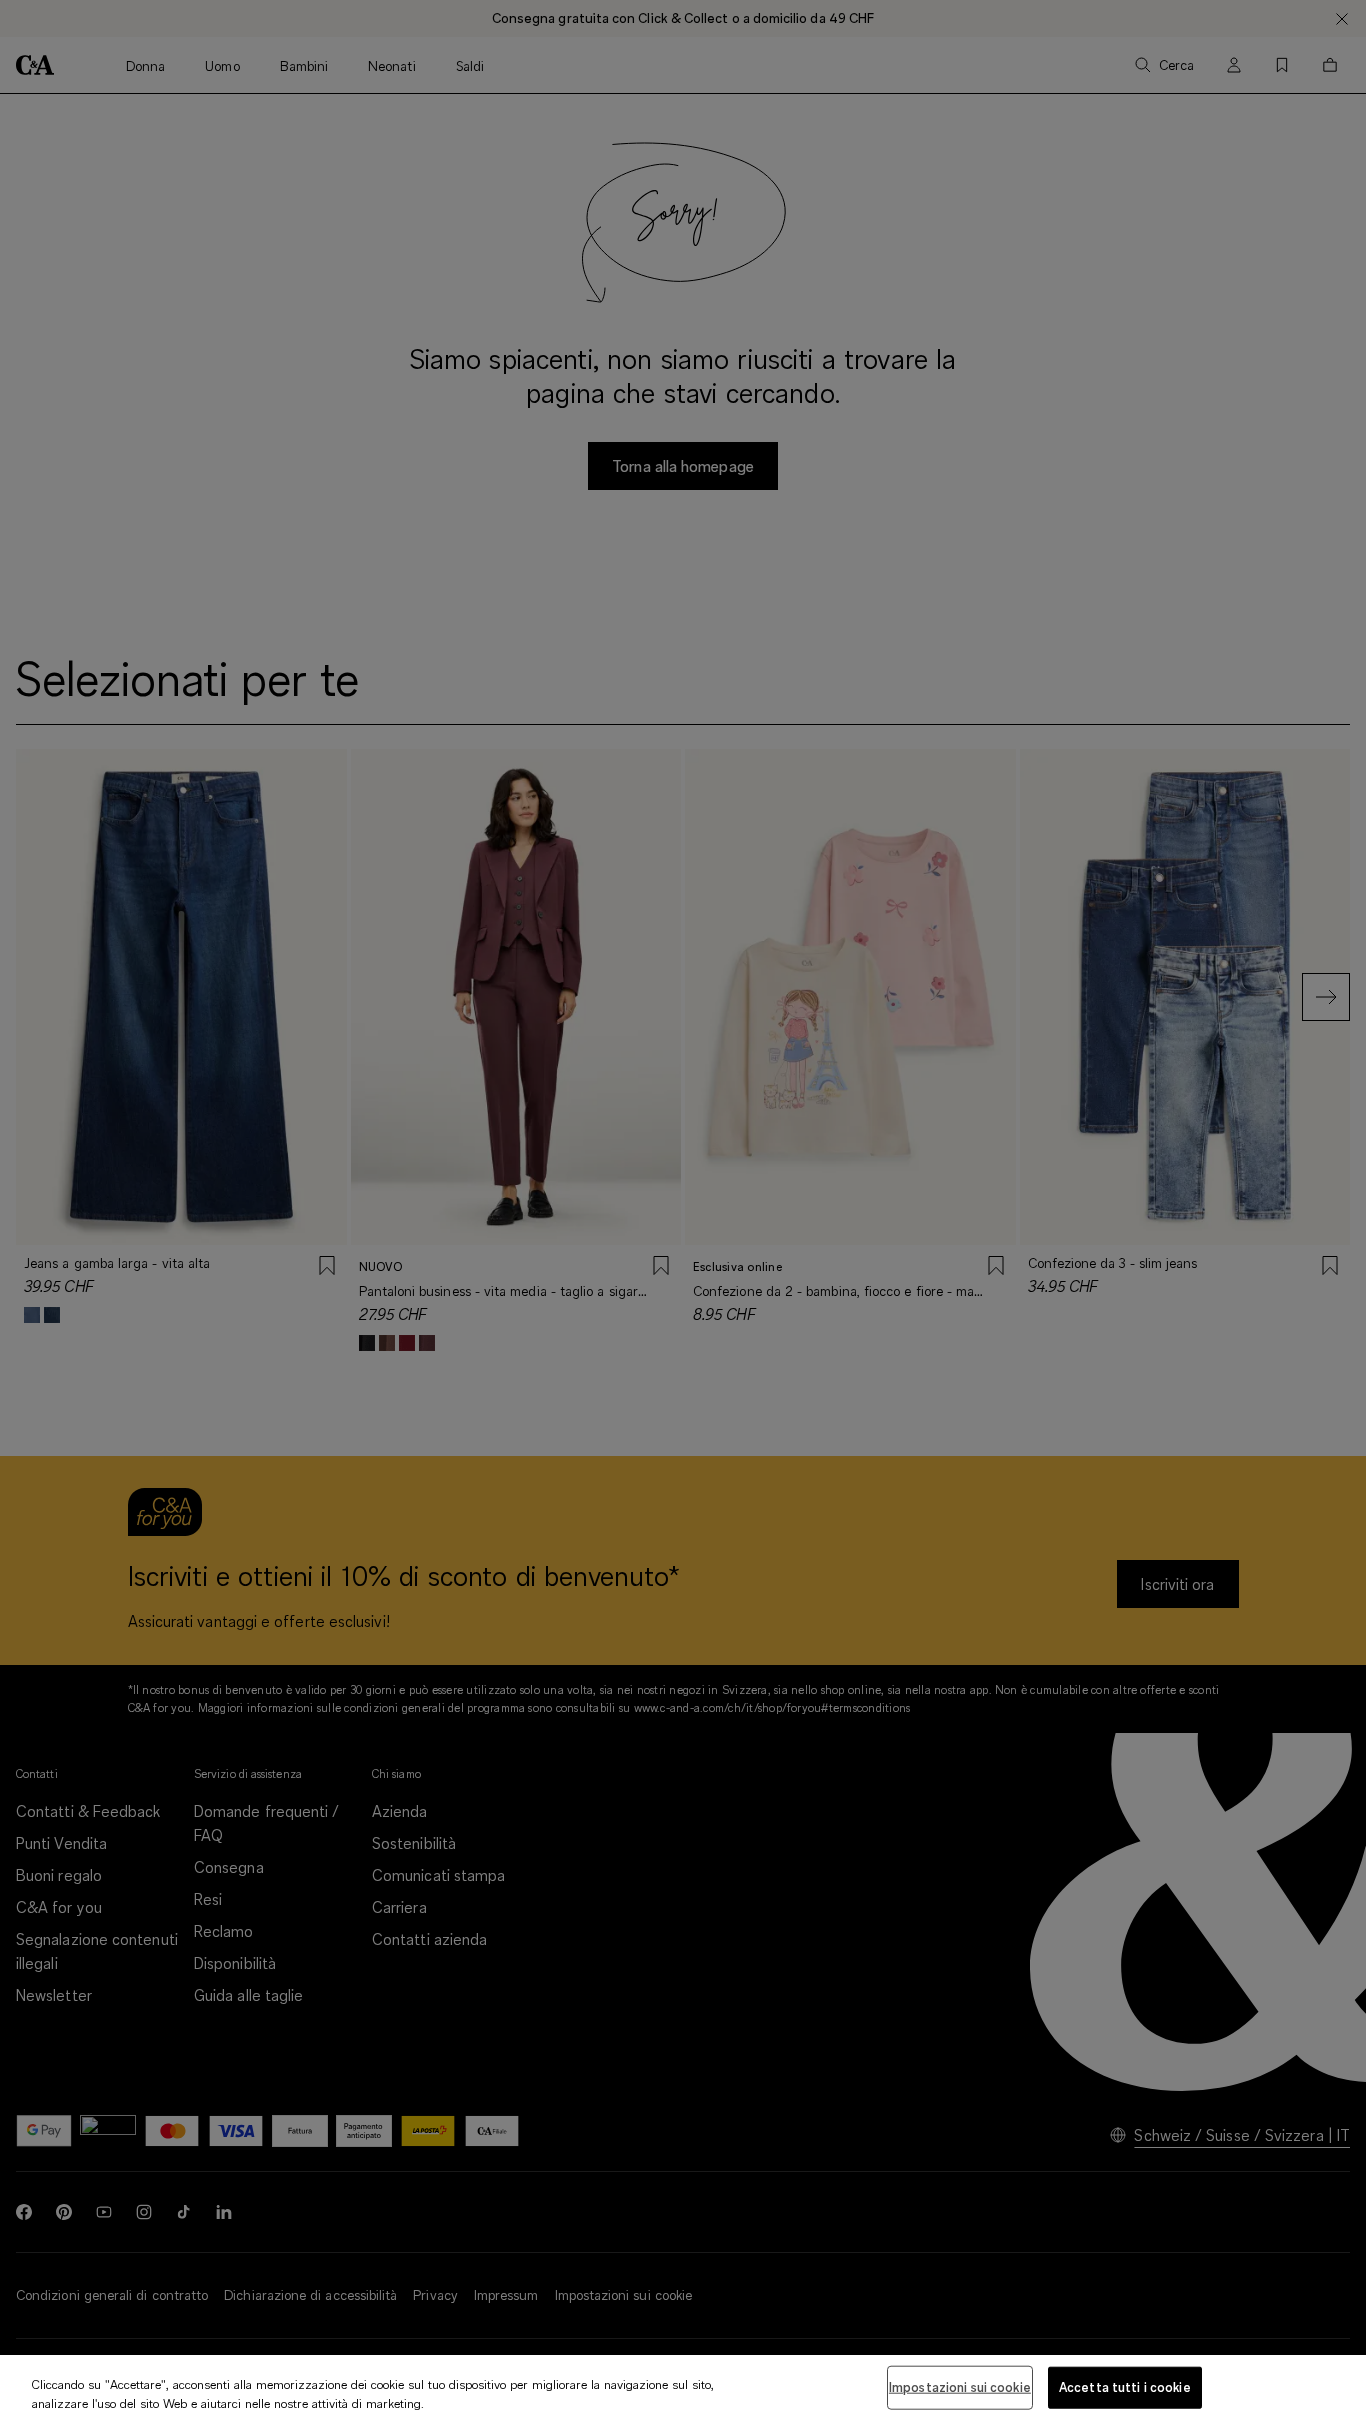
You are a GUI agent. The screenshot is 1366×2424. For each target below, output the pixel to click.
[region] (683, 2389)
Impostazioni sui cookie (960, 2387)
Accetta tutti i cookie (1125, 2387)
